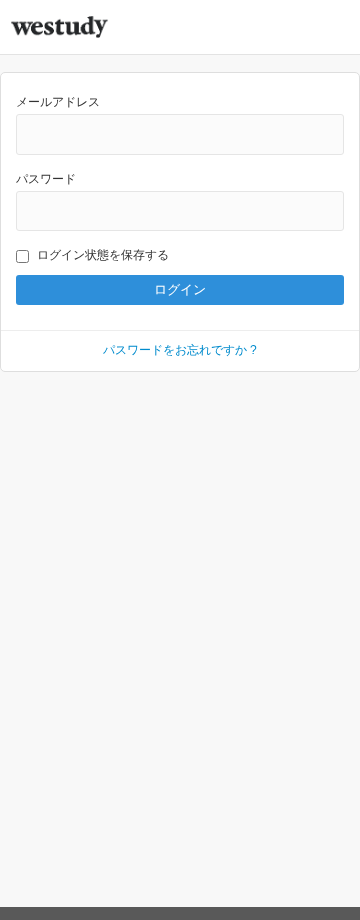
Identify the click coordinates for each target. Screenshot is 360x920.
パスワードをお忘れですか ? (180, 350)
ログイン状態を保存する (103, 255)
